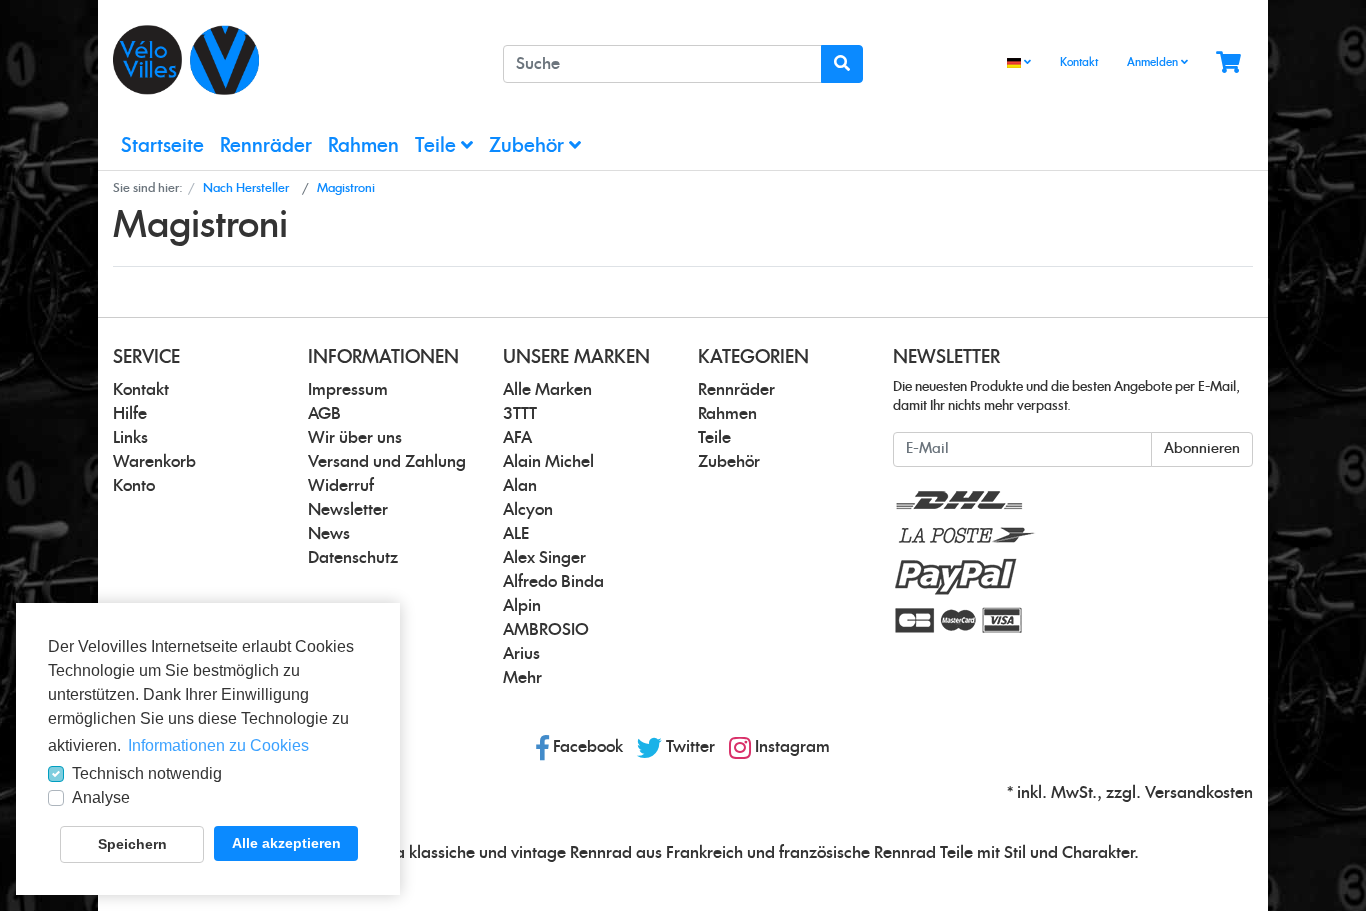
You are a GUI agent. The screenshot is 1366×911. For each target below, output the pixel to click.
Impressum (348, 390)
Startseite (162, 146)
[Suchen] (842, 64)
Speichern (132, 844)
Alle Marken (547, 390)
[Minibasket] (1228, 63)
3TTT (520, 414)
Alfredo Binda (553, 582)
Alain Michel (548, 462)
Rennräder (266, 146)
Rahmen (363, 146)
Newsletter (348, 510)
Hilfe (130, 414)
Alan (520, 486)
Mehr (522, 678)
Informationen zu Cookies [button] (218, 745)
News (329, 534)
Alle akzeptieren (286, 843)
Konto (134, 486)
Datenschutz (353, 558)
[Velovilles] (293, 60)
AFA (517, 438)
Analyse (101, 797)
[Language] (1019, 63)
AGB (324, 414)
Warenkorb (154, 462)
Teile (438, 146)
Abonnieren (1202, 449)
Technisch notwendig (147, 773)
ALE (516, 534)
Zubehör (529, 146)
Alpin (522, 606)
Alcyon (528, 510)
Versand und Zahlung (387, 462)
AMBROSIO (546, 630)
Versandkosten (1199, 793)
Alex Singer (544, 558)
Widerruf (341, 486)
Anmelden (1154, 62)
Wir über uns (355, 438)
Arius (521, 654)
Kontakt (1079, 62)
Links (130, 438)
